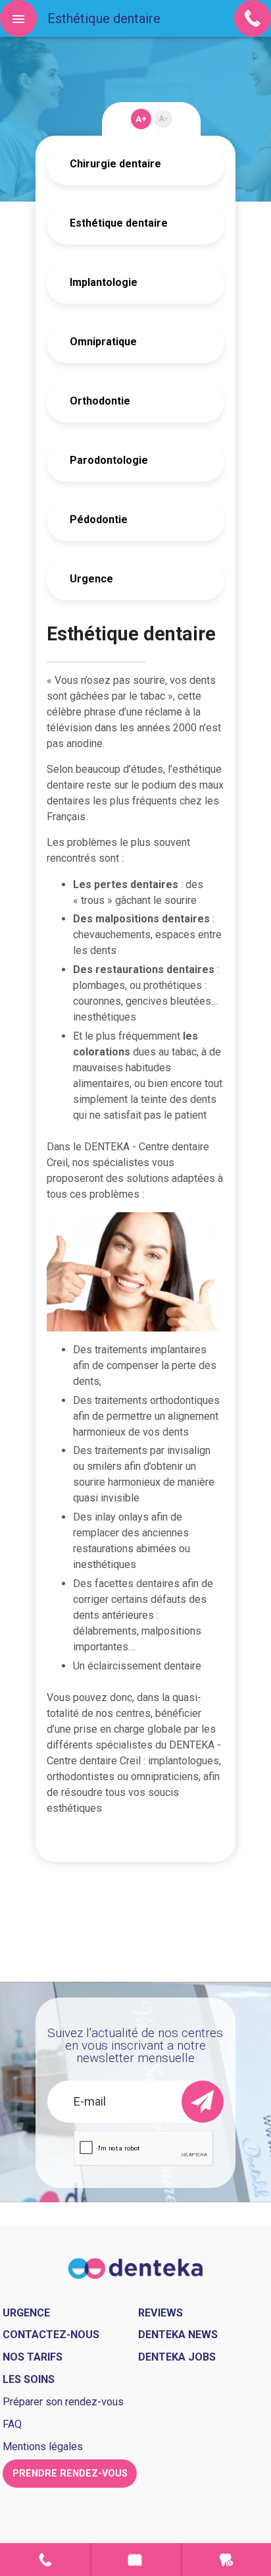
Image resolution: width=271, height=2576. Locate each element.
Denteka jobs (177, 2357)
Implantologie (104, 282)
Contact (45, 2560)
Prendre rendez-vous (136, 2560)
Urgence (91, 579)
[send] (203, 2102)
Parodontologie (109, 460)
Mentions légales (43, 2447)
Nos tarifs (33, 2357)
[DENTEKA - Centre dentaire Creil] (136, 2267)
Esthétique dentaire (119, 223)
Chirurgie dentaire (115, 164)
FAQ (12, 2424)
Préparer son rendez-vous (63, 2402)
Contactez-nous (51, 2335)
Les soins (29, 2379)
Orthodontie (100, 401)
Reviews (160, 2313)
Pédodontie (99, 519)
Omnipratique (103, 342)
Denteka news (178, 2335)
